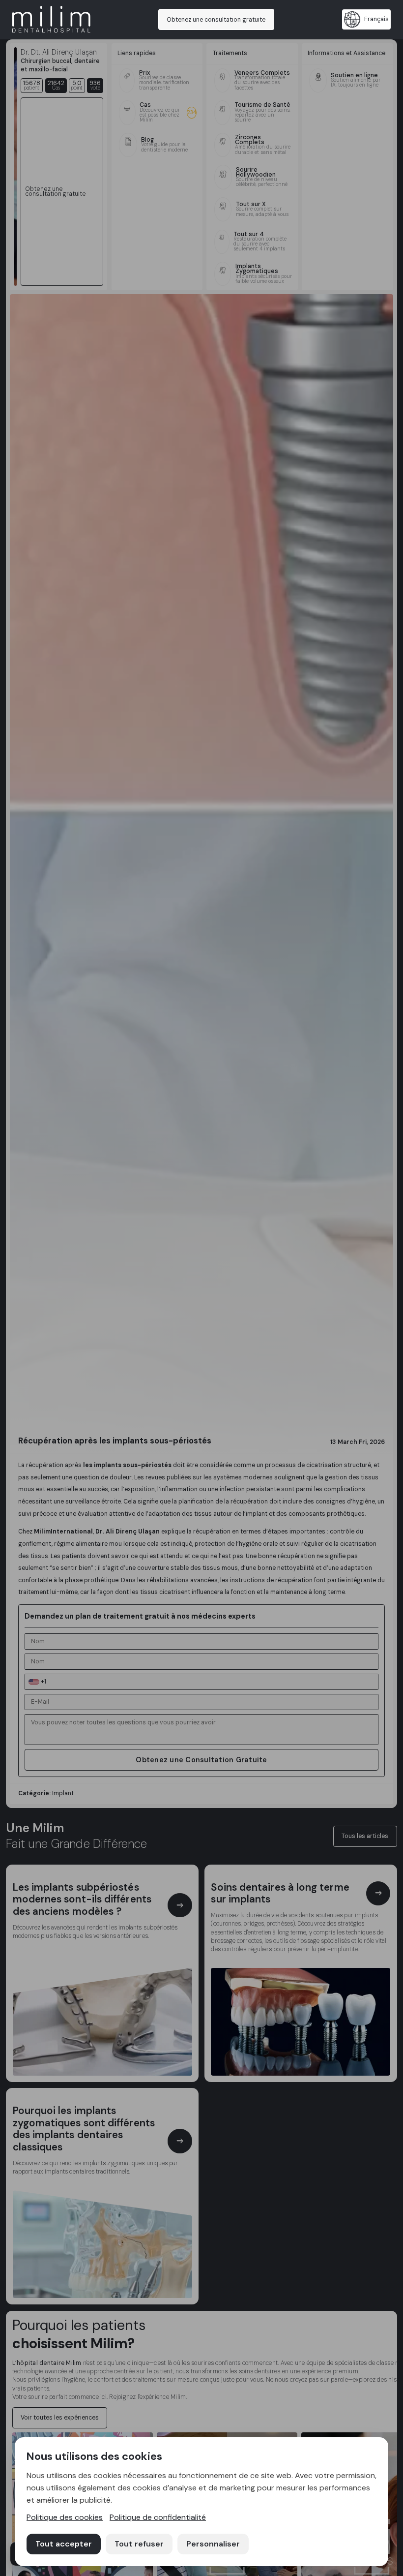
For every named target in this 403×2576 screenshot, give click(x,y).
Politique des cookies (65, 2517)
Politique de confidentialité (158, 2517)
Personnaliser (213, 2544)
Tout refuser (139, 2544)
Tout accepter (64, 2544)
